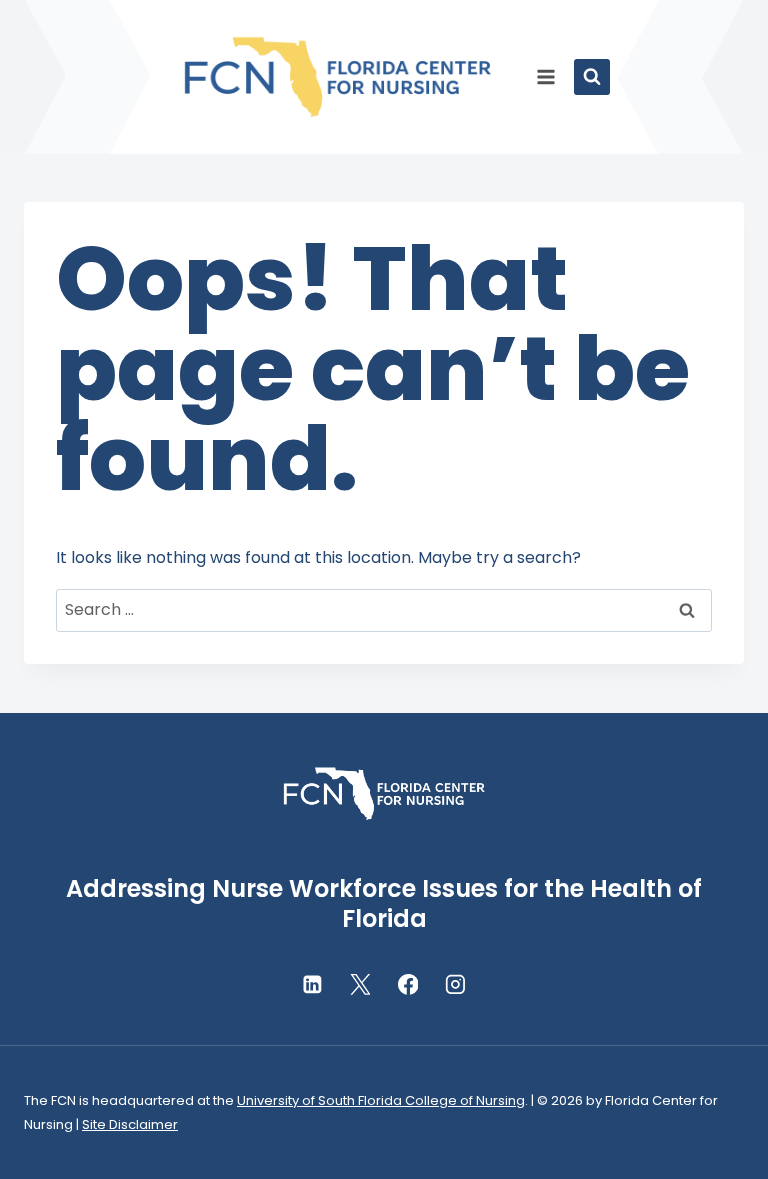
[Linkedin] (312, 985)
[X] (360, 985)
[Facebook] (408, 985)
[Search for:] (384, 609)
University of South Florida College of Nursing (381, 1100)
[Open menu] (546, 76)
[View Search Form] (592, 77)
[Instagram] (456, 985)
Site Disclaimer (130, 1124)
